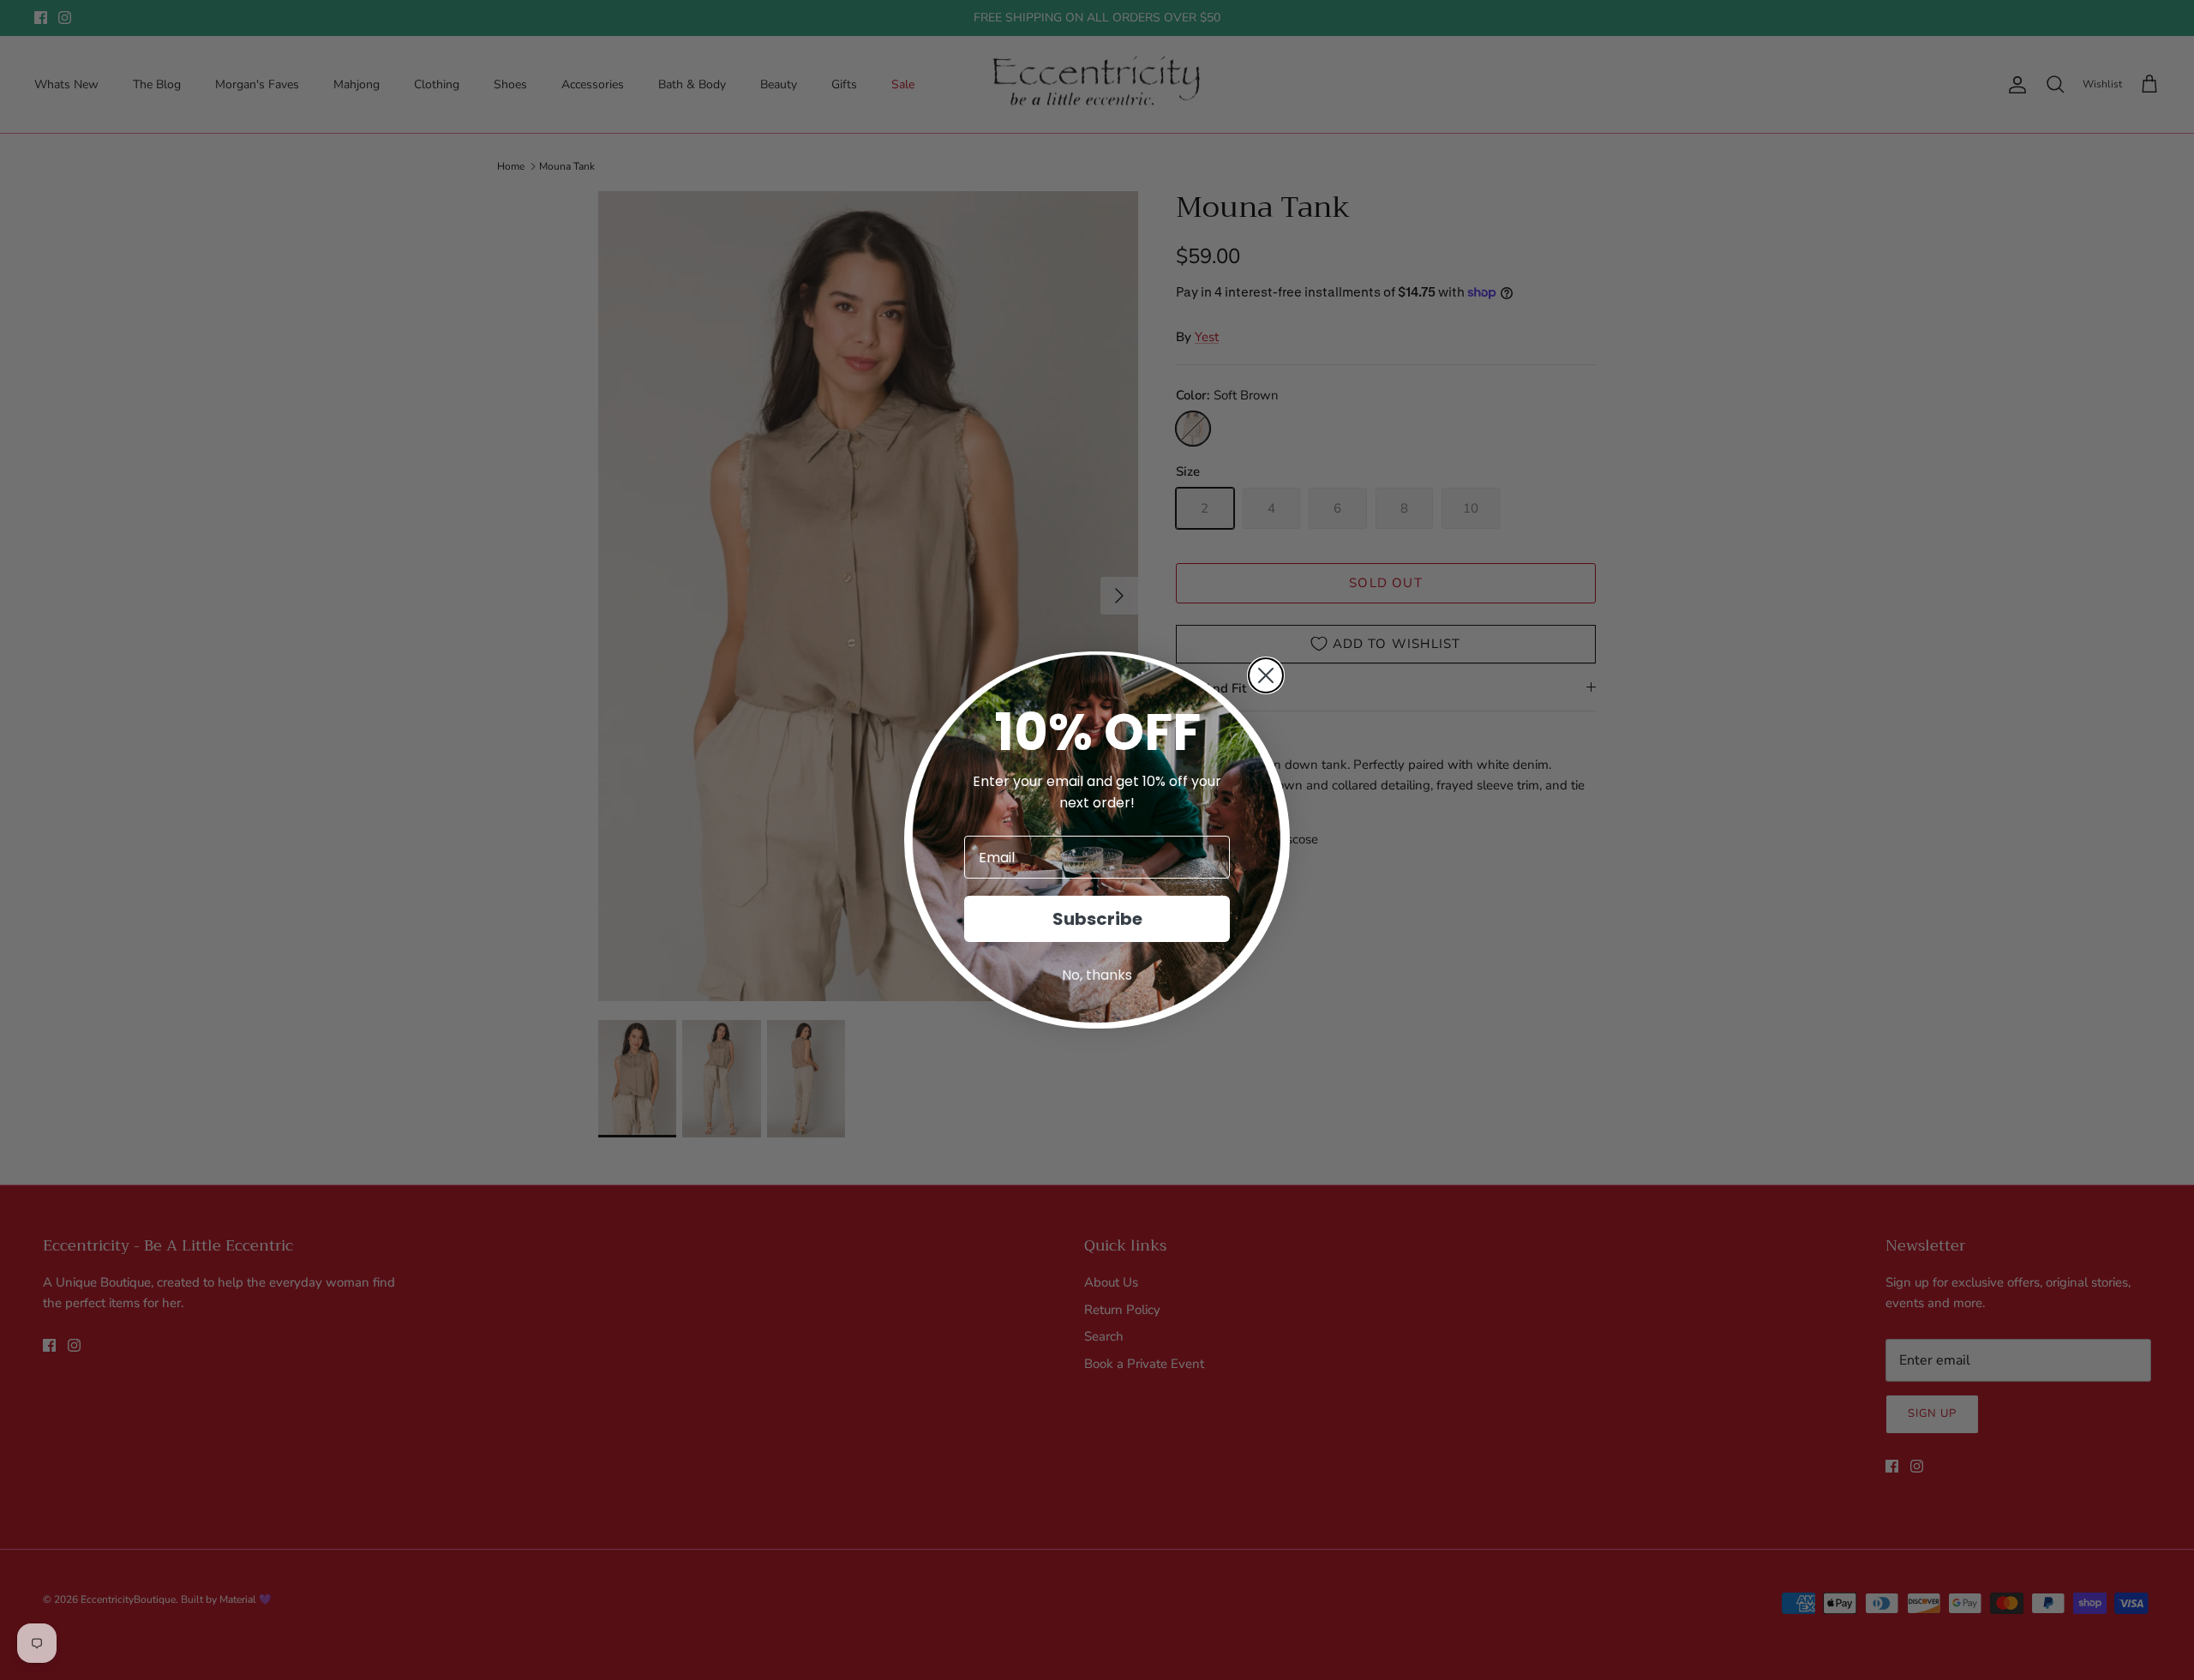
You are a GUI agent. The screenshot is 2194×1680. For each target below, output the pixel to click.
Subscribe (1097, 919)
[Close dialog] (1266, 675)
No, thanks (1097, 975)
